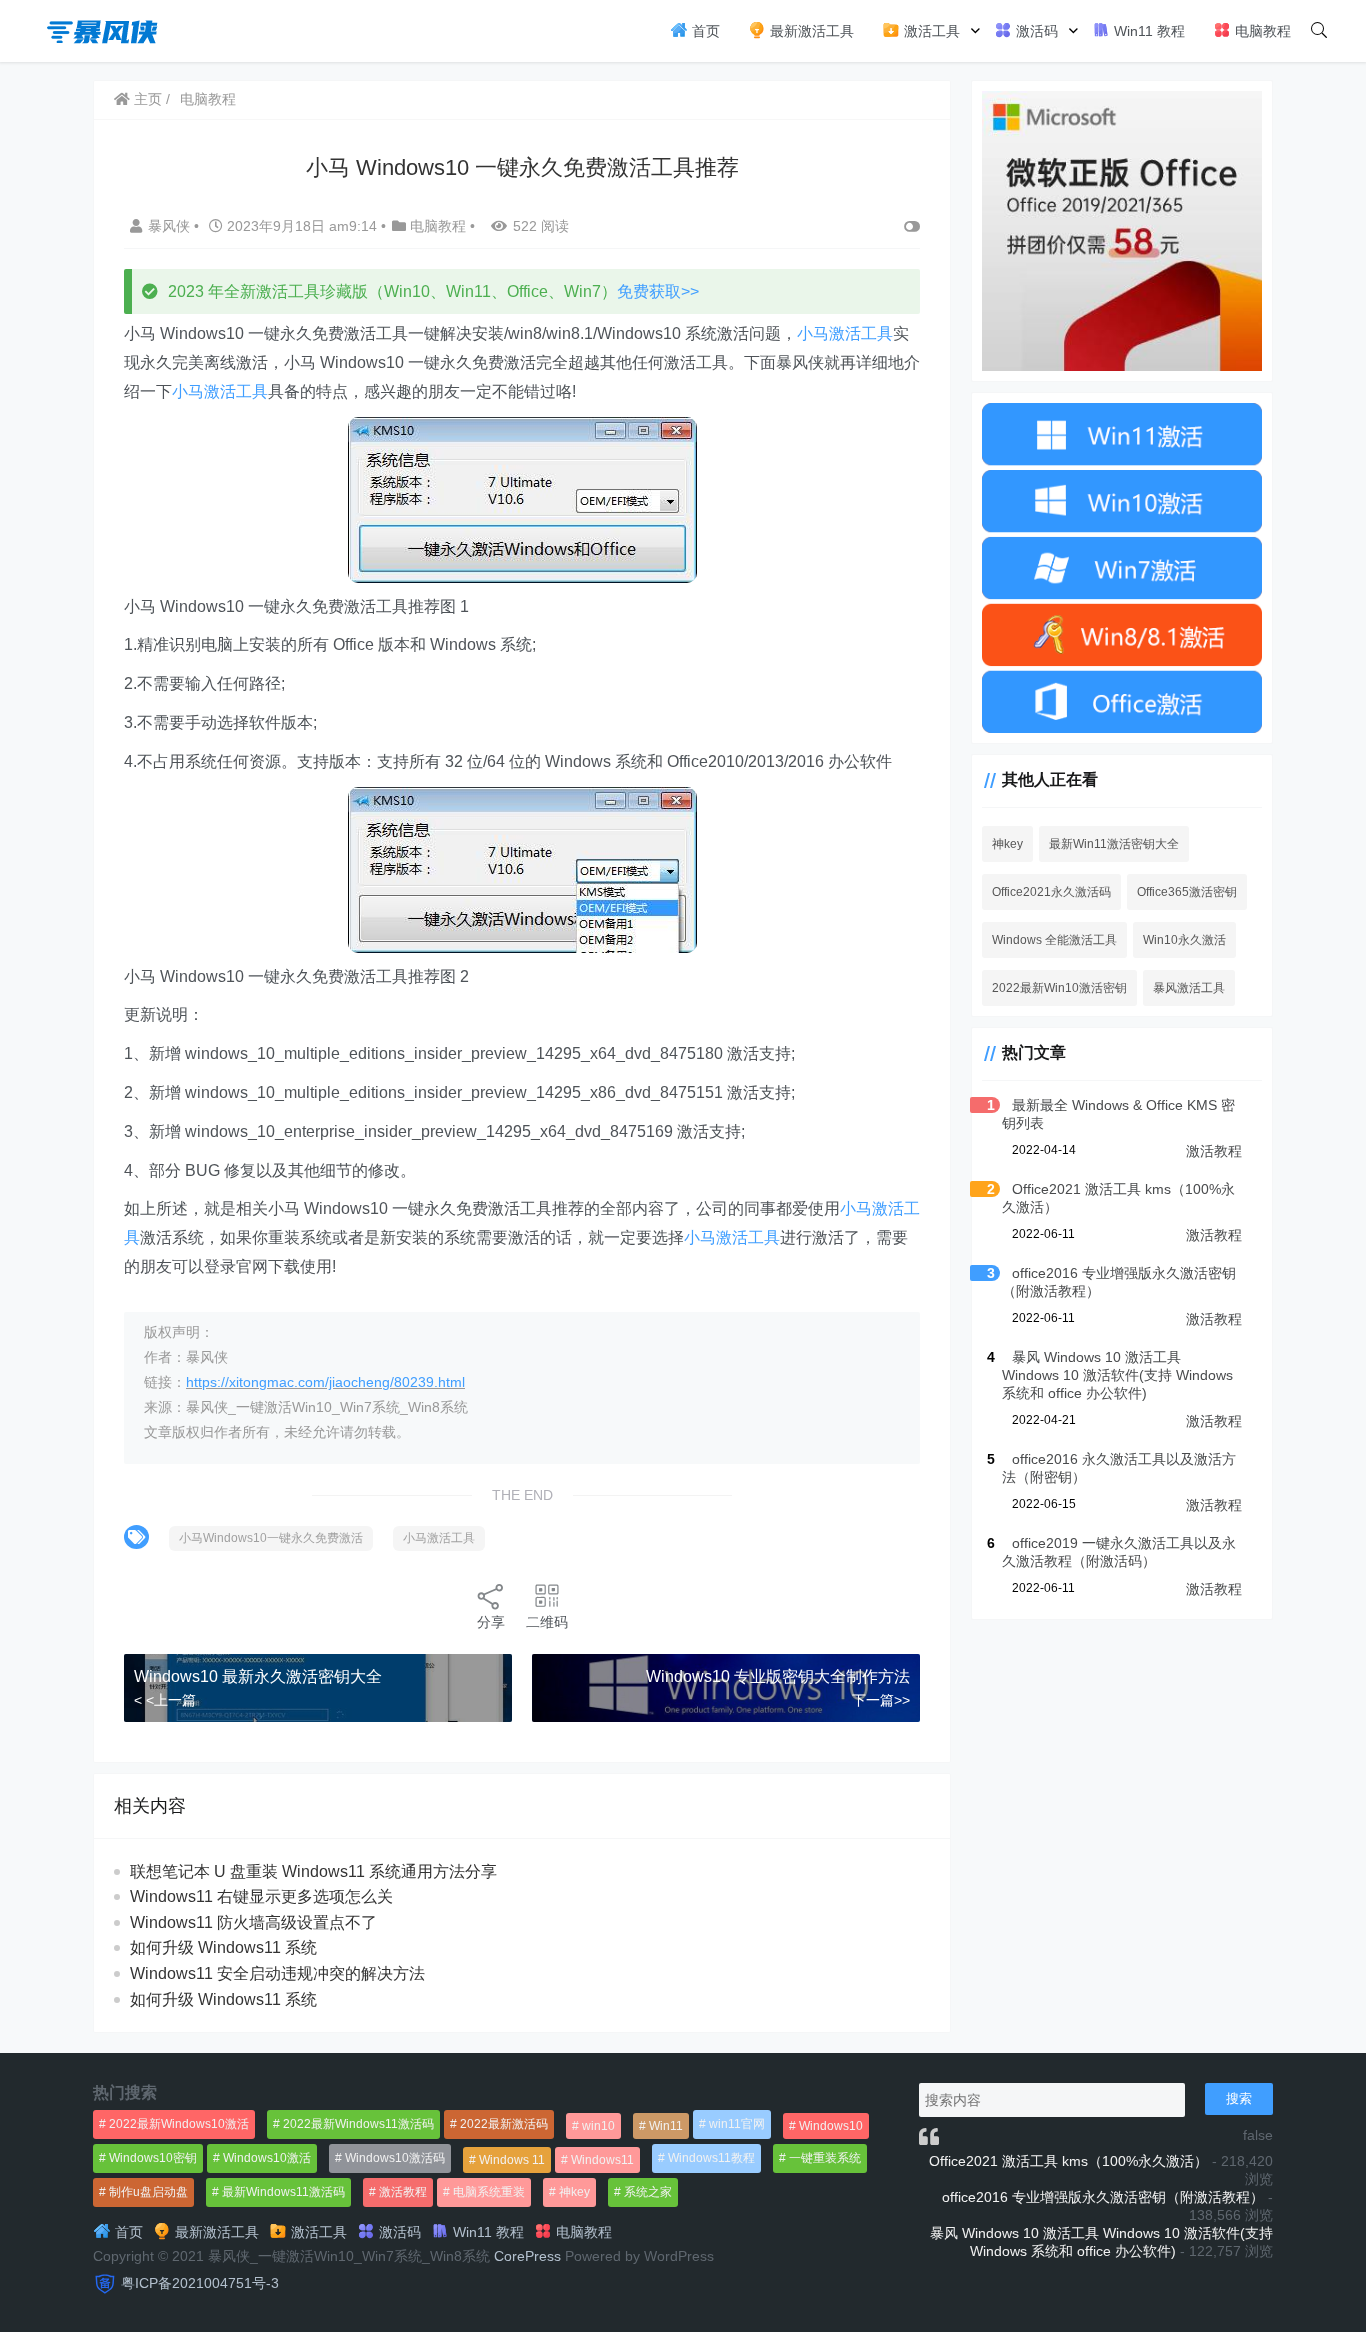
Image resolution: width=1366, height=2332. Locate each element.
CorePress (527, 2256)
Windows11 (602, 2160)
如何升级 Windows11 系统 (223, 1947)
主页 (146, 99)
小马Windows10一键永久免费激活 (271, 1538)
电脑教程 (1261, 31)
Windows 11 (512, 2160)
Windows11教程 (711, 2158)
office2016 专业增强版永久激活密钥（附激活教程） (1103, 2197)
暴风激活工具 (1189, 988)
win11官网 (737, 2124)
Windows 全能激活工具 (1054, 940)
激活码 (1035, 31)
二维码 (547, 1622)
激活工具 (930, 31)
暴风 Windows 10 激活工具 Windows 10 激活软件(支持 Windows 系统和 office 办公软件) (1117, 1375)
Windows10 (831, 2126)
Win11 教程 (1147, 31)
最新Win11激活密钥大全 (1114, 844)
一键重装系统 (825, 2158)
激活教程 (1214, 1151)
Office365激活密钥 (1187, 892)
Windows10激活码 (395, 2158)
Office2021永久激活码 (1051, 892)
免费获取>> (658, 291)
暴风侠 (171, 226)
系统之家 (648, 2192)
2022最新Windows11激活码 (358, 2124)
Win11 (666, 2126)
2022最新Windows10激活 (179, 2124)
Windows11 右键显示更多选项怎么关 (261, 1896)
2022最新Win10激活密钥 (1059, 988)
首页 (704, 31)
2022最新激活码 (504, 2124)
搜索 (1239, 2098)
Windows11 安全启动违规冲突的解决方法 (277, 1973)
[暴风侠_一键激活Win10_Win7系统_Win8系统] (103, 29)
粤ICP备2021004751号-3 (200, 2283)
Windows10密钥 (153, 2158)
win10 (598, 2126)
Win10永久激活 (1184, 940)
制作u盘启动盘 (148, 2192)
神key (1007, 844)
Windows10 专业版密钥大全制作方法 (778, 1676)
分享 (491, 1622)
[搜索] (1319, 31)
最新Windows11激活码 (283, 2192)
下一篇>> (881, 1700)
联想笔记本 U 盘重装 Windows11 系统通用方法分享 (313, 1871)
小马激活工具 (845, 333)
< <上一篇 (165, 1700)
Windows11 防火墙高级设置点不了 (253, 1922)
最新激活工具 (810, 31)
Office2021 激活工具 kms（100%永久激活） (1068, 2161)
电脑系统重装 (489, 2192)
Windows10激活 (267, 2158)
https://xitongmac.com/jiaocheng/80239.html (325, 1382)
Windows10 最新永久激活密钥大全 (258, 1676)
